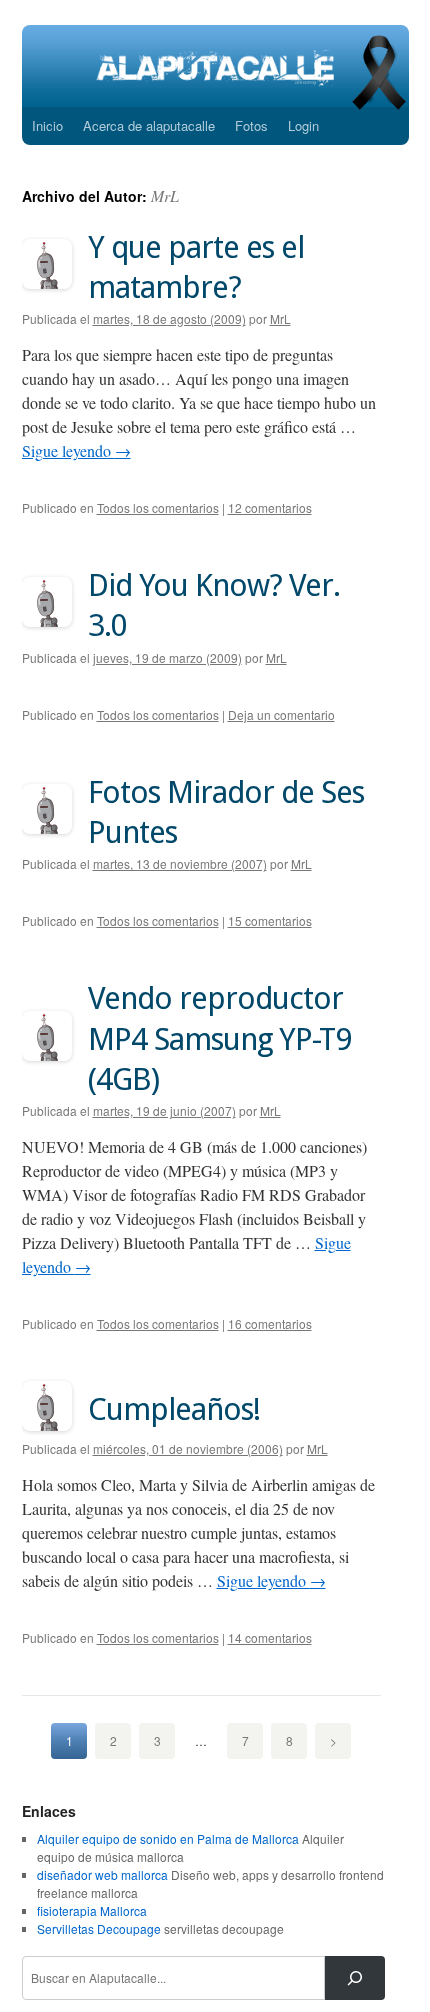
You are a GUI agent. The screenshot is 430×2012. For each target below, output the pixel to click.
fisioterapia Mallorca (92, 1910)
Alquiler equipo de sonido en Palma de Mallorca (168, 1838)
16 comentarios (270, 1323)
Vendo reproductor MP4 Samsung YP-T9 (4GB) (219, 1038)
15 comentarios (270, 920)
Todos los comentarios (158, 507)
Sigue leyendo (76, 450)
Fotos (251, 125)
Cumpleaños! (174, 1409)
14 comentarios (270, 1637)
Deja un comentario (281, 714)
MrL (165, 195)
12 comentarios (270, 507)
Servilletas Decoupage (99, 1928)
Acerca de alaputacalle (149, 125)
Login (303, 125)
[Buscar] (355, 1978)
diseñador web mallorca (102, 1874)
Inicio (47, 125)
